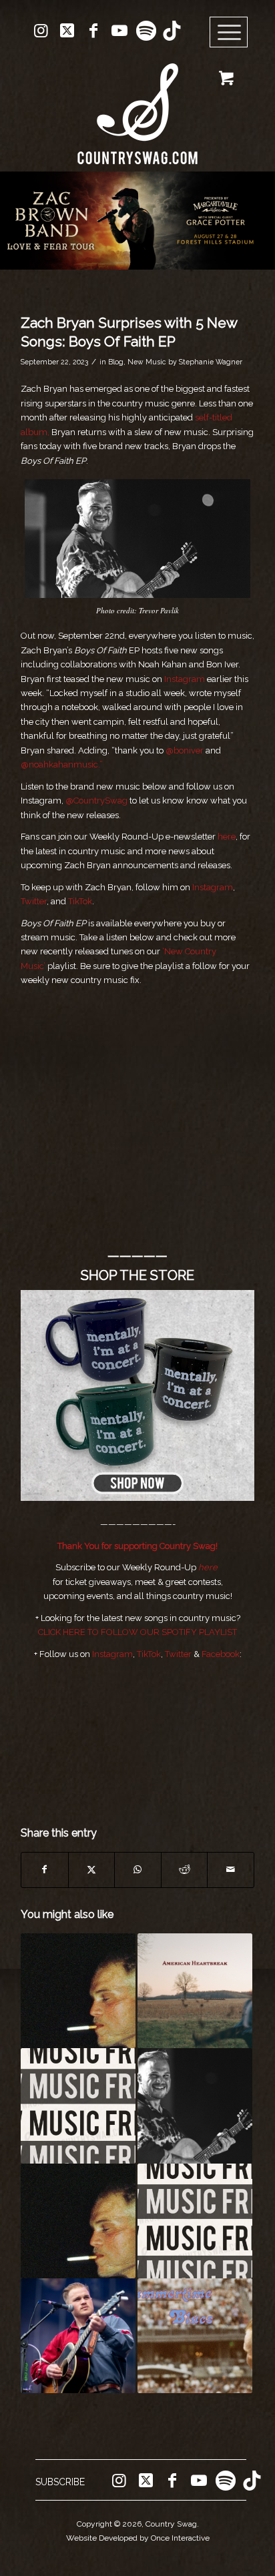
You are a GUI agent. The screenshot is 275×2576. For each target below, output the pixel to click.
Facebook (221, 1654)
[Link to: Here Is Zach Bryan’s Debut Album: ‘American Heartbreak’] (195, 1991)
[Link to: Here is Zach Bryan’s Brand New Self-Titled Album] (78, 1991)
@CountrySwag (96, 800)
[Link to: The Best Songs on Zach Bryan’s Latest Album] (78, 2221)
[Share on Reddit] (185, 1870)
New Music (147, 362)
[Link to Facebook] (93, 31)
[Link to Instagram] (41, 31)
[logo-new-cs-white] (137, 104)
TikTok (80, 901)
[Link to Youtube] (119, 31)
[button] (137, 221)
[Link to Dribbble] (172, 31)
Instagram (185, 679)
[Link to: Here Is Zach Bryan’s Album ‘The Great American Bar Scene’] (195, 2106)
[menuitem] (233, 33)
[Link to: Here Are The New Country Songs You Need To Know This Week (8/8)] (195, 2221)
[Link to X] (67, 31)
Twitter (34, 901)
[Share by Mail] (231, 1870)
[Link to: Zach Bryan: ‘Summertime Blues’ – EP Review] (195, 2336)
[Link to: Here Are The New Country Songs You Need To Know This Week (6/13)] (78, 2106)
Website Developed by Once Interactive (138, 2538)
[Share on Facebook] (45, 1870)
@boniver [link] (185, 750)
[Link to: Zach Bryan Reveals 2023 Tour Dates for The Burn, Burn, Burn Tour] (78, 2336)
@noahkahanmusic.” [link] (62, 764)
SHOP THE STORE (137, 1275)
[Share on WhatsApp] (138, 1870)
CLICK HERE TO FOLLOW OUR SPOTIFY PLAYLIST (137, 1632)
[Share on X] (92, 1870)
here (227, 837)
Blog (116, 362)
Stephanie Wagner (211, 362)
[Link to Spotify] (146, 31)
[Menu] (229, 33)
